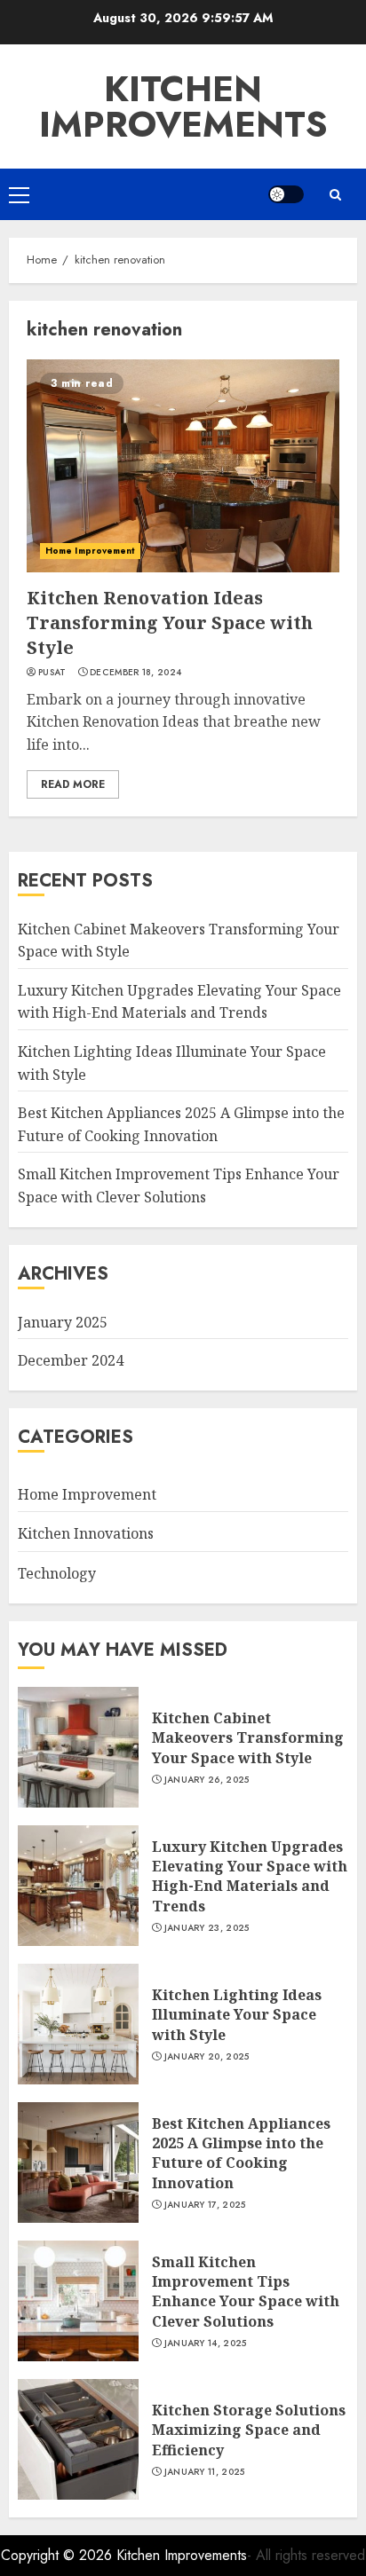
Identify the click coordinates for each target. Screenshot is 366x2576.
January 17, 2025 (205, 2205)
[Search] (335, 195)
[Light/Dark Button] (286, 194)
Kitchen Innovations (86, 1533)
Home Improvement (90, 551)
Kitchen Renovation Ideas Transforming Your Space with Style (170, 622)
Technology (57, 1573)
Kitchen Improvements (183, 106)
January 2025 (63, 1322)
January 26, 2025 (207, 1780)
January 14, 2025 (206, 2344)
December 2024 (71, 1360)
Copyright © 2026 (59, 2555)
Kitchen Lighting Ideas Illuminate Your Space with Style (237, 2015)
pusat (52, 673)
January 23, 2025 (207, 1928)
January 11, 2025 (205, 2472)
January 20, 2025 (207, 2057)
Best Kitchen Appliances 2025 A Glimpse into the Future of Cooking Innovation (241, 2153)
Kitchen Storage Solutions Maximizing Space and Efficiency (249, 2430)
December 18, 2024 (135, 673)
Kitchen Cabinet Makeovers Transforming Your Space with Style (248, 1738)
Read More (73, 784)
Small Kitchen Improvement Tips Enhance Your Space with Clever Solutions (246, 2292)
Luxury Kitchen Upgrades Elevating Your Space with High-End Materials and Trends (179, 1002)
